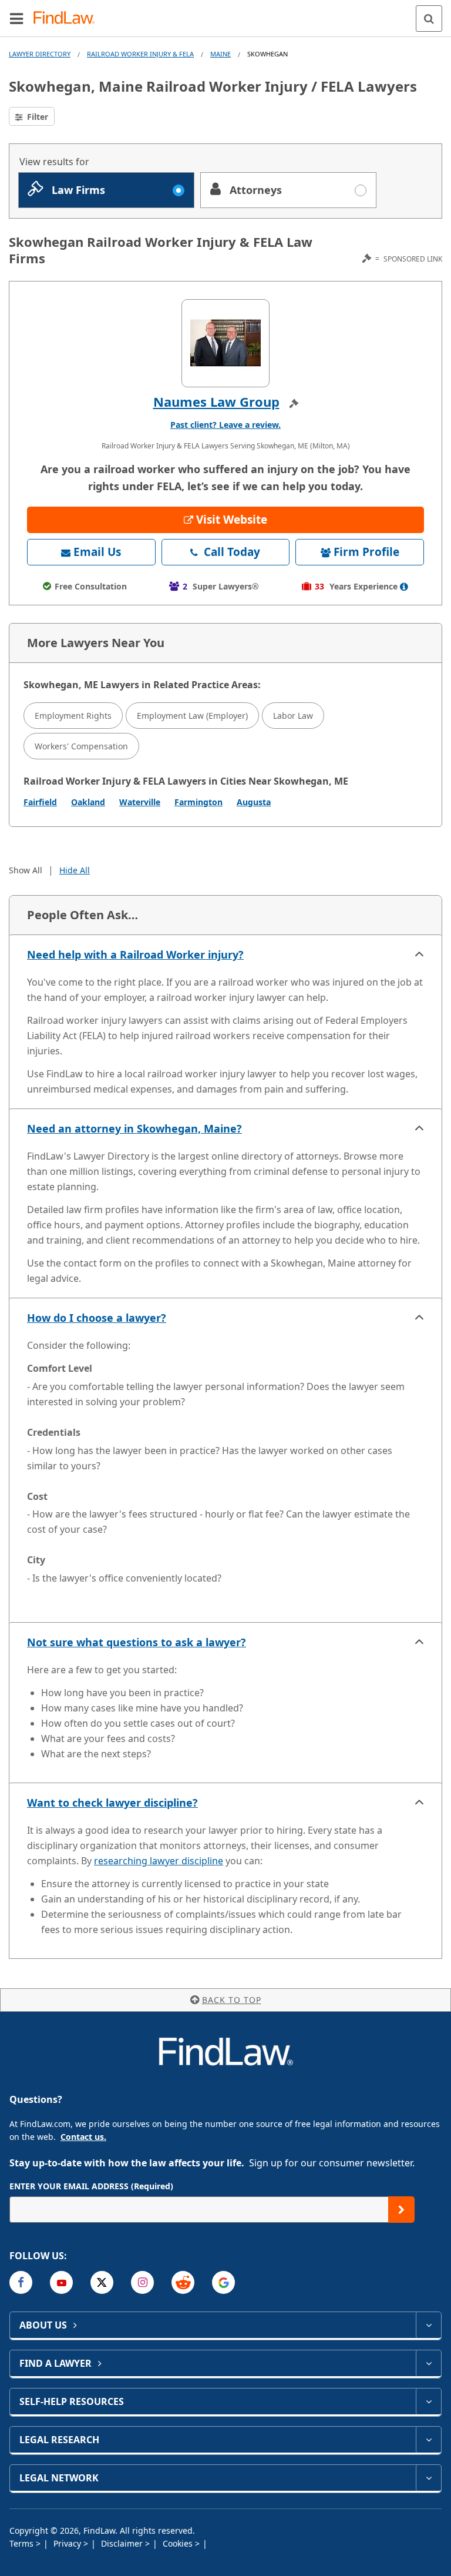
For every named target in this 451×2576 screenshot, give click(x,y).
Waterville (140, 802)
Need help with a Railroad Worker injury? (135, 954)
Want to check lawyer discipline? (112, 1803)
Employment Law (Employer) (192, 716)
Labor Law (293, 716)
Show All (26, 870)
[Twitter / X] (102, 2282)
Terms (23, 2543)
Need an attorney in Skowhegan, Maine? (134, 1128)
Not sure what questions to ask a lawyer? (137, 1642)
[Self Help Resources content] (428, 2401)
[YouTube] (61, 2282)
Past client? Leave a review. (225, 425)
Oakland (88, 802)
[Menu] (16, 18)
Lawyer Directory (40, 54)
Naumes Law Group (216, 401)
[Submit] (401, 2210)
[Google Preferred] (223, 2282)
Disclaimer (123, 2543)
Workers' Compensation (81, 746)
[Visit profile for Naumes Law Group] (225, 343)
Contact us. (83, 2137)
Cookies (179, 2543)
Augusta (254, 802)
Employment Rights (73, 716)
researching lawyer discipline (159, 1861)
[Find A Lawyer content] (428, 2363)
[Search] (429, 19)
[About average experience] (404, 587)
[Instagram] (142, 2282)
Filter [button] (36, 117)
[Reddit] (183, 2282)
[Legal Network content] (428, 2478)
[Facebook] (21, 2282)
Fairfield (40, 802)
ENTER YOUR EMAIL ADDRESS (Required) (91, 2186)
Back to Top (232, 2000)
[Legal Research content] (428, 2440)
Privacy (68, 2543)
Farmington (198, 802)
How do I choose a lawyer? (97, 1318)
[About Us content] (428, 2325)
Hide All (75, 870)
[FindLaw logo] (68, 19)
